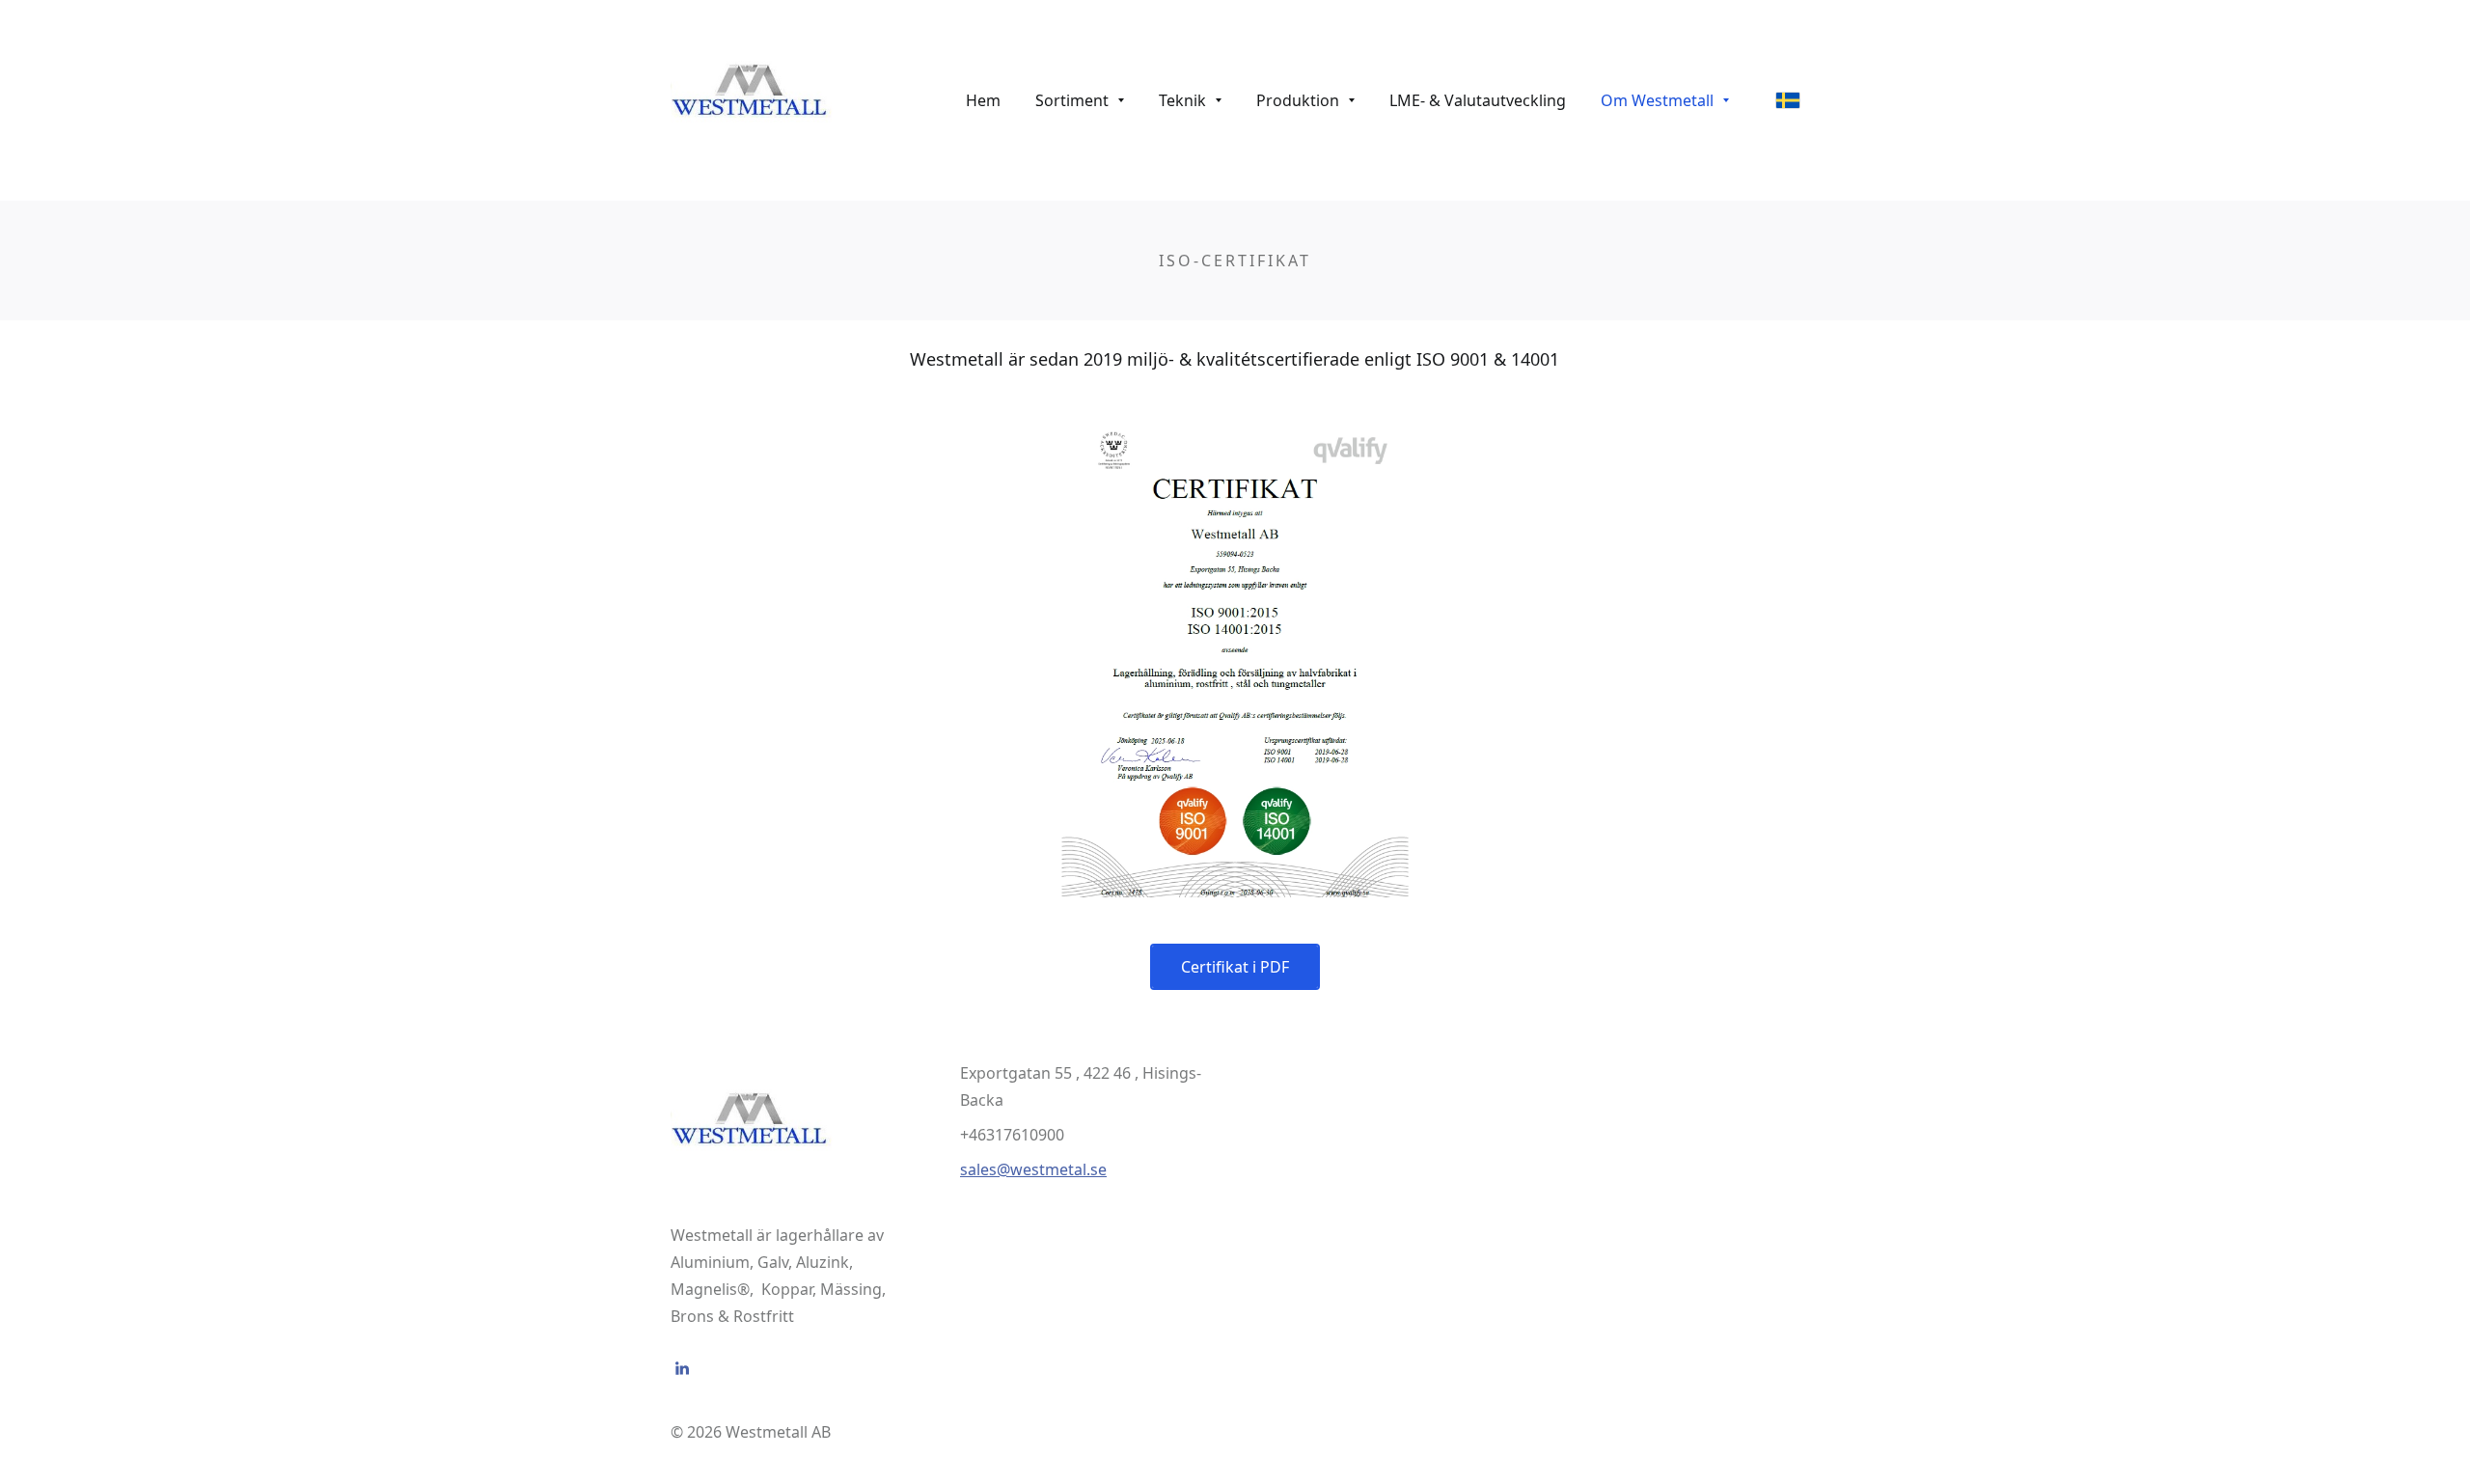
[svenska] (1788, 100)
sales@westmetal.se (1033, 1169)
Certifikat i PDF (1235, 967)
